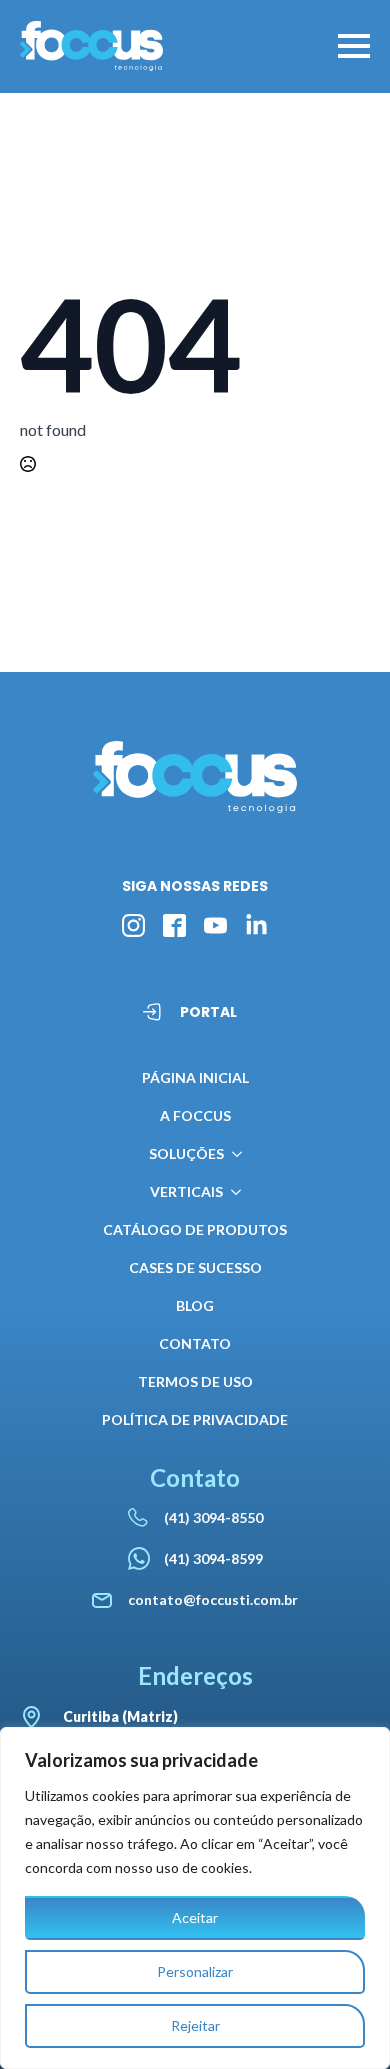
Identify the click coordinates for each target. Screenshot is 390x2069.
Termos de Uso (195, 1381)
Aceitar (195, 1917)
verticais (186, 1191)
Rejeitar (195, 2025)
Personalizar (195, 1971)
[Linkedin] (256, 925)
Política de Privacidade (195, 1419)
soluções (186, 1153)
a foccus (195, 1115)
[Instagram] (133, 925)
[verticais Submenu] (232, 1192)
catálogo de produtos (195, 1229)
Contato (195, 1343)
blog (195, 1305)
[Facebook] (174, 925)
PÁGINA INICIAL (195, 1077)
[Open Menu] (354, 46)
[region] (195, 1898)
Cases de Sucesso (195, 1267)
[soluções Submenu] (233, 1154)
